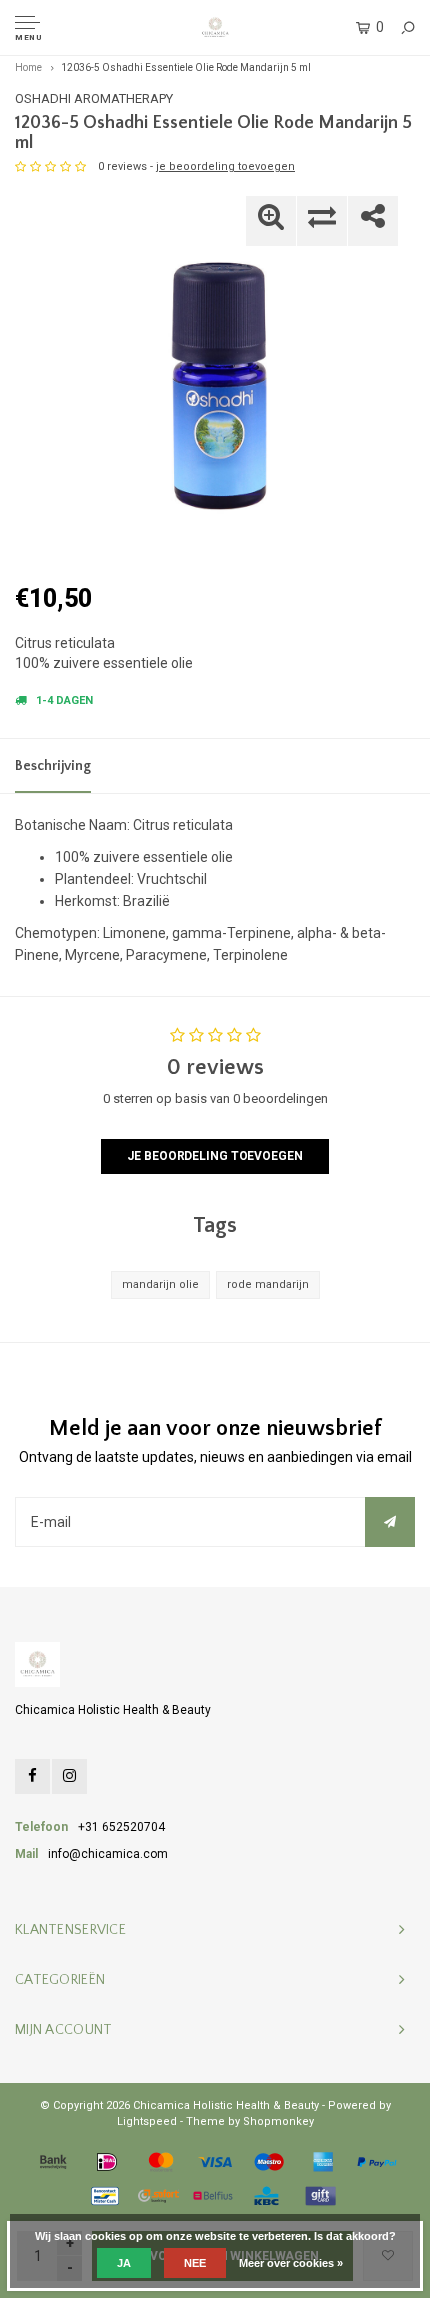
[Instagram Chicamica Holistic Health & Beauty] (69, 1776)
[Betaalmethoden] (53, 2162)
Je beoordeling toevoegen (214, 1156)
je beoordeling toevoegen (225, 166)
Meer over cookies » (291, 2263)
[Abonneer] (390, 1522)
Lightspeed (147, 2121)
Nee (195, 2263)
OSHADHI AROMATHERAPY (94, 98)
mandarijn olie (160, 1284)
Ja (124, 2263)
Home (28, 67)
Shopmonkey (278, 2121)
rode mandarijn (268, 1284)
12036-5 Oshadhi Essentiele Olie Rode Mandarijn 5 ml (186, 67)
